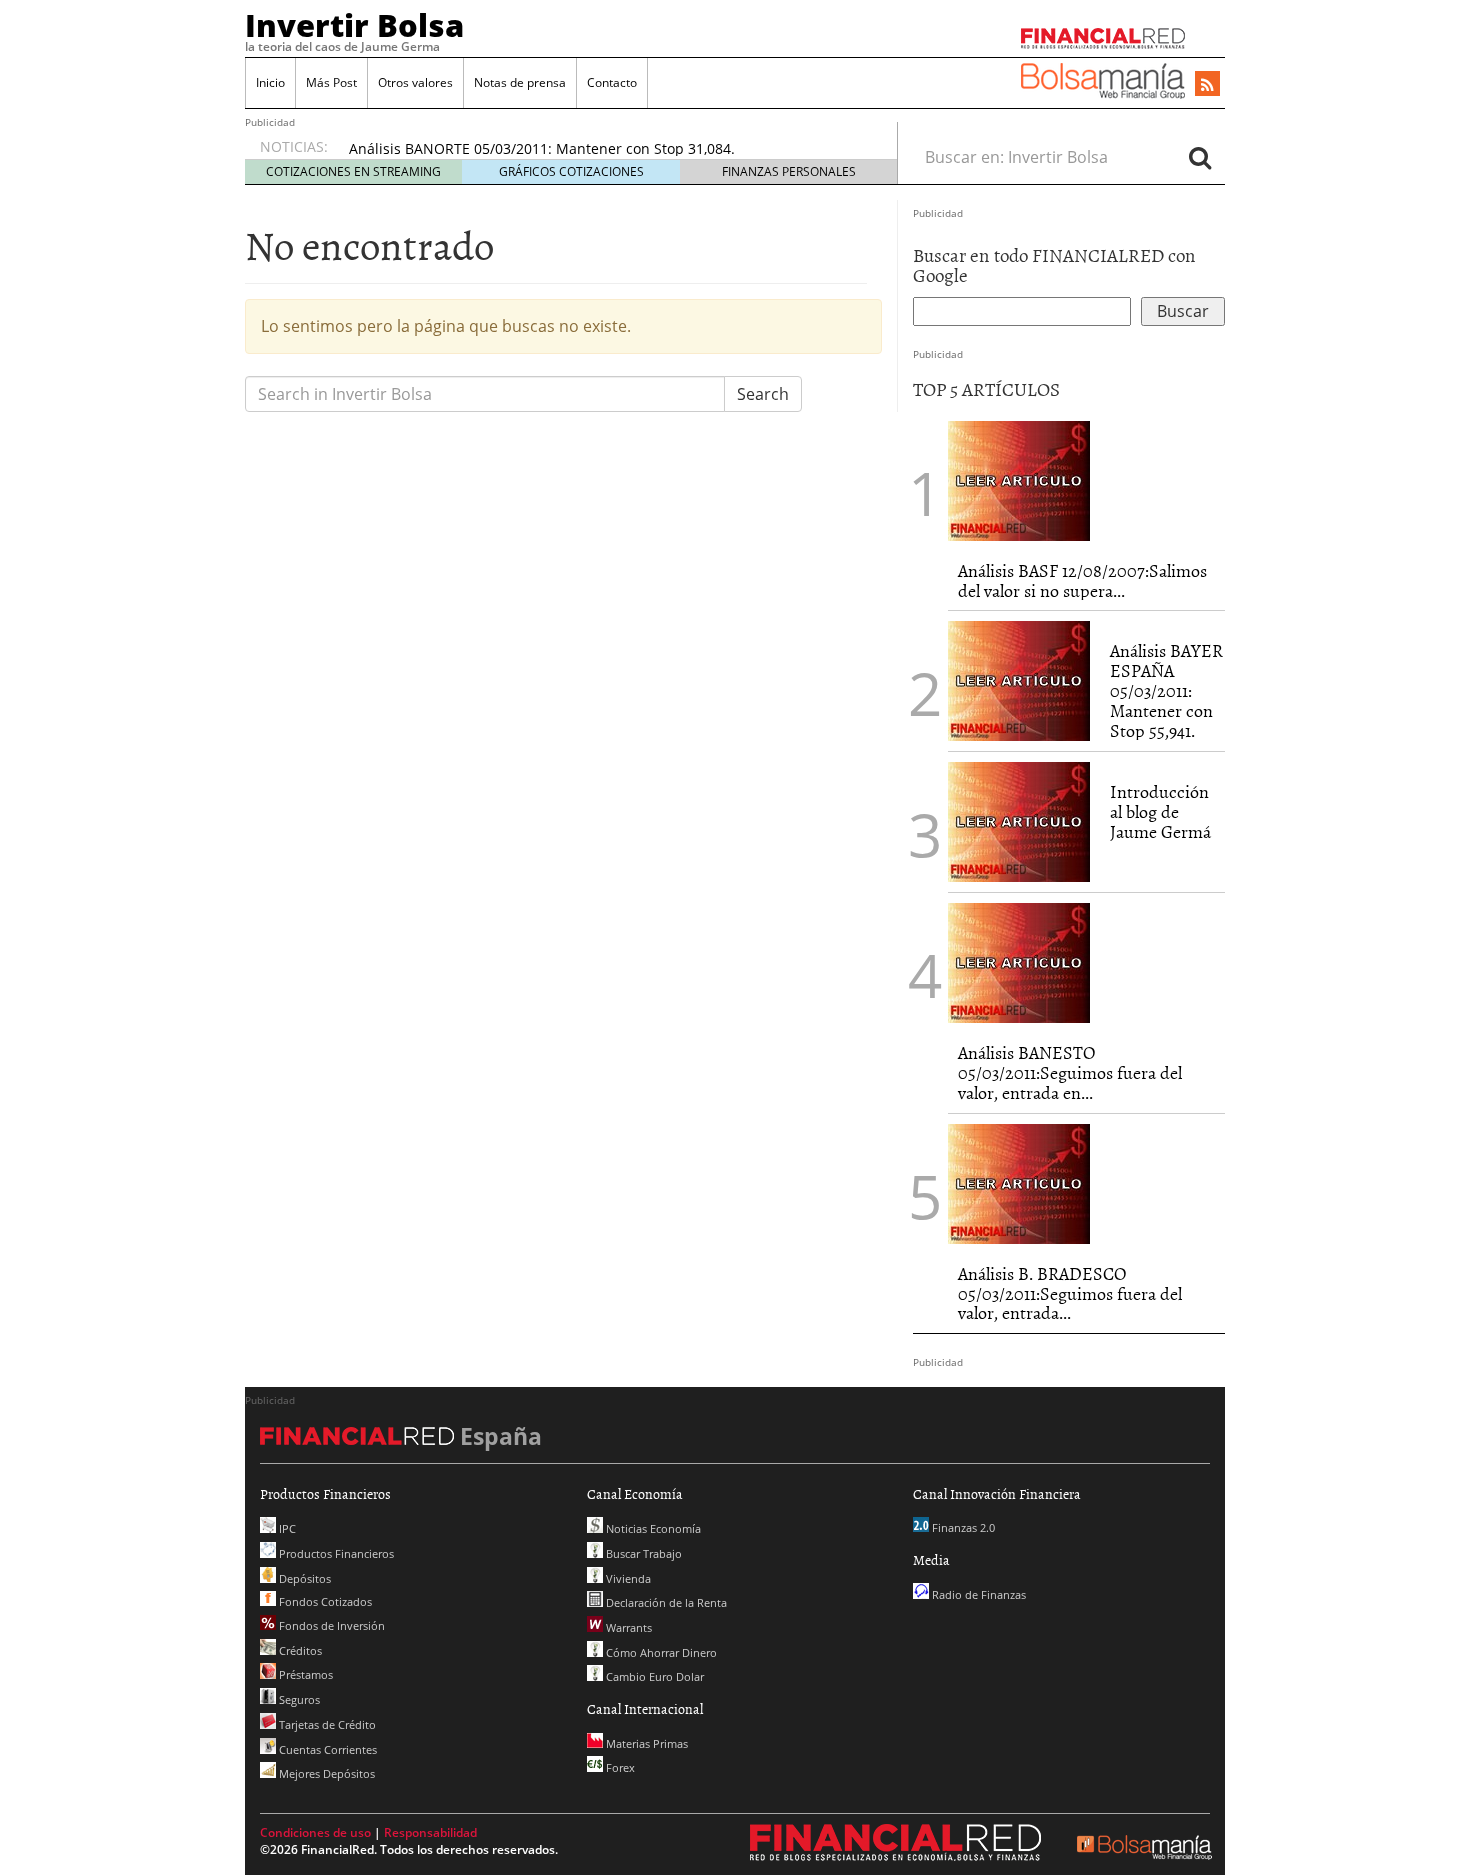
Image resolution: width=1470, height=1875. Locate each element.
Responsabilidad (430, 1832)
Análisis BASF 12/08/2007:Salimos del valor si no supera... (1082, 580)
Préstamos (304, 1674)
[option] (604, 149)
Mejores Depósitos (325, 1773)
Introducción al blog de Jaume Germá (1160, 811)
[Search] (1200, 157)
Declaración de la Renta (665, 1602)
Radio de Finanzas (977, 1594)
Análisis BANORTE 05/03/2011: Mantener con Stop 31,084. (542, 148)
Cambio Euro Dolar (653, 1676)
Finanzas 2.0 (962, 1527)
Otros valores (415, 82)
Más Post (331, 82)
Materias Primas (645, 1743)
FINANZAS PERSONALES (789, 171)
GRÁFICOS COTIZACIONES (571, 171)
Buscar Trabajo (642, 1553)
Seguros (298, 1699)
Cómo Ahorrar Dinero (660, 1652)
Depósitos (303, 1578)
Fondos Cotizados (324, 1601)
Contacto (612, 82)
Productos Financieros (335, 1553)
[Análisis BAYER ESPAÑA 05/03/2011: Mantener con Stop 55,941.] (1019, 680)
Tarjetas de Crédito (326, 1724)
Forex (619, 1767)
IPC (286, 1528)
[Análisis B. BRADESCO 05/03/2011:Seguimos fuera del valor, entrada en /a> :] (1019, 1182)
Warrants (627, 1627)
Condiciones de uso (315, 1832)
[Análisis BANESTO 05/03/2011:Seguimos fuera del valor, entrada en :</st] (1019, 962)
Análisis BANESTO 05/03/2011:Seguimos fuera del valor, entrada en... (1070, 1072)
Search (763, 394)
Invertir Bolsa (354, 25)
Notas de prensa (520, 82)
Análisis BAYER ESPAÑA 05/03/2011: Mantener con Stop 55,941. (1166, 690)
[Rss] (1207, 85)
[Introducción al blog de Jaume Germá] (1019, 821)
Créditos (299, 1650)
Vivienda (627, 1578)
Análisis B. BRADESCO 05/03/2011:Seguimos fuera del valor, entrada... (1070, 1293)
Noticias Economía (652, 1528)
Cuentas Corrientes (326, 1749)
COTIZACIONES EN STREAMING (353, 171)
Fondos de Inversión (330, 1625)
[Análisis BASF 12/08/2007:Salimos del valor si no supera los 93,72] (1019, 479)
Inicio (270, 82)
